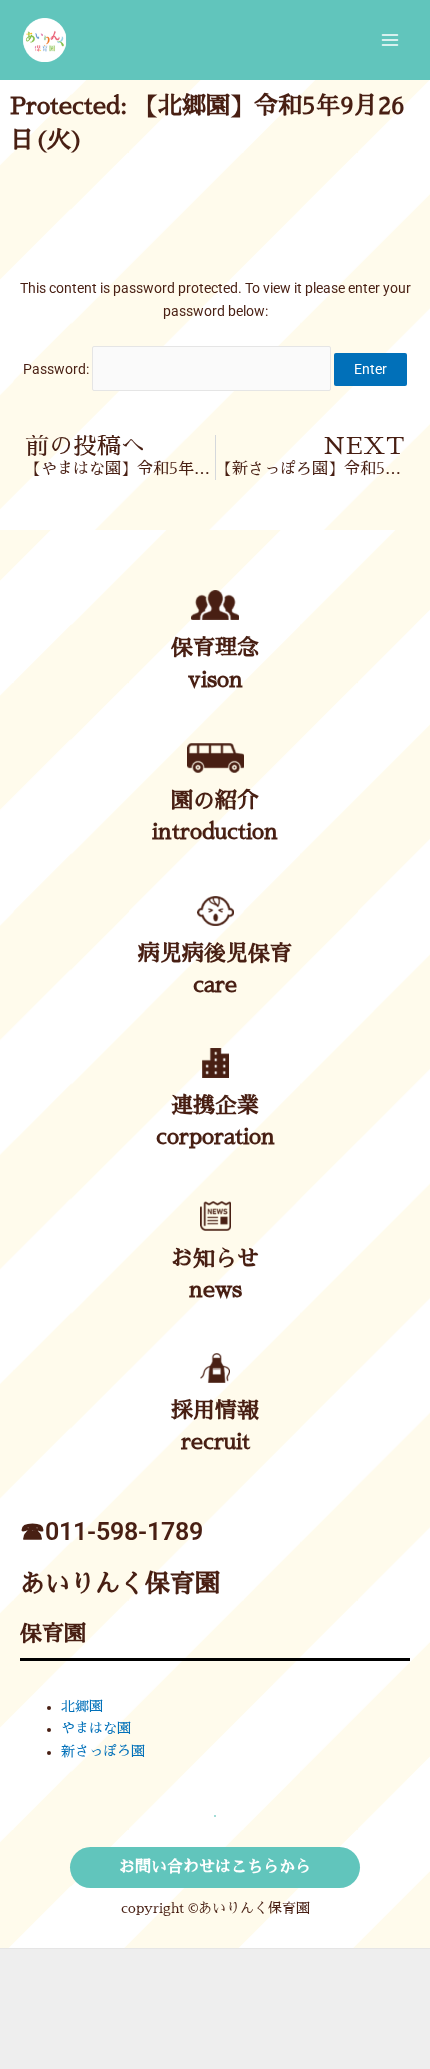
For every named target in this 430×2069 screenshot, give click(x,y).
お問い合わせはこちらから (215, 1867)
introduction (215, 832)
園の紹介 (215, 801)
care (215, 985)
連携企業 (215, 1106)
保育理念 (215, 648)
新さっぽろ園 (103, 1751)
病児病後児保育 (215, 954)
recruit (215, 1442)
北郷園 (82, 1706)
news (215, 1290)
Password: (57, 369)
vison (215, 680)
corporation (215, 1137)
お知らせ (215, 1259)
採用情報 (215, 1411)
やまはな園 (96, 1728)
